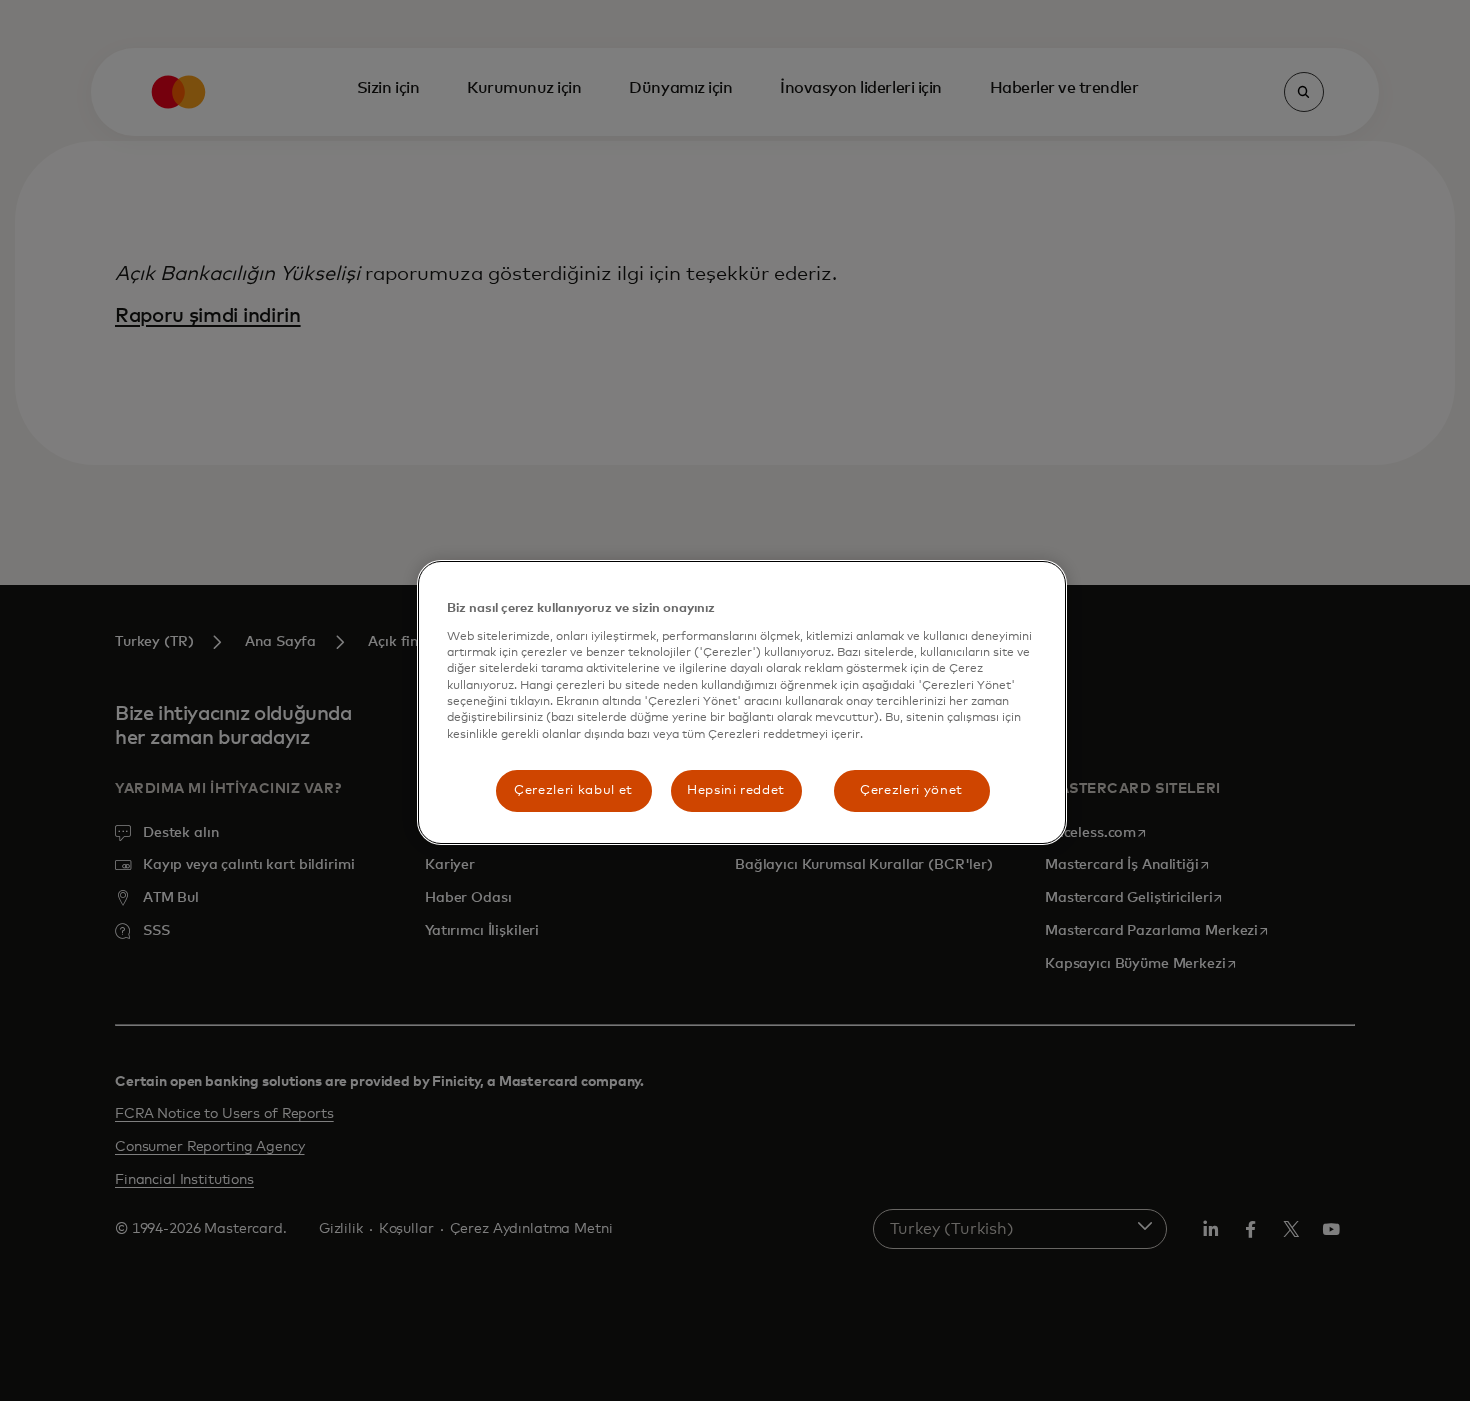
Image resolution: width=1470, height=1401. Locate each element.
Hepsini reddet (736, 790)
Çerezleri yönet (911, 790)
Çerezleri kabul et (573, 790)
